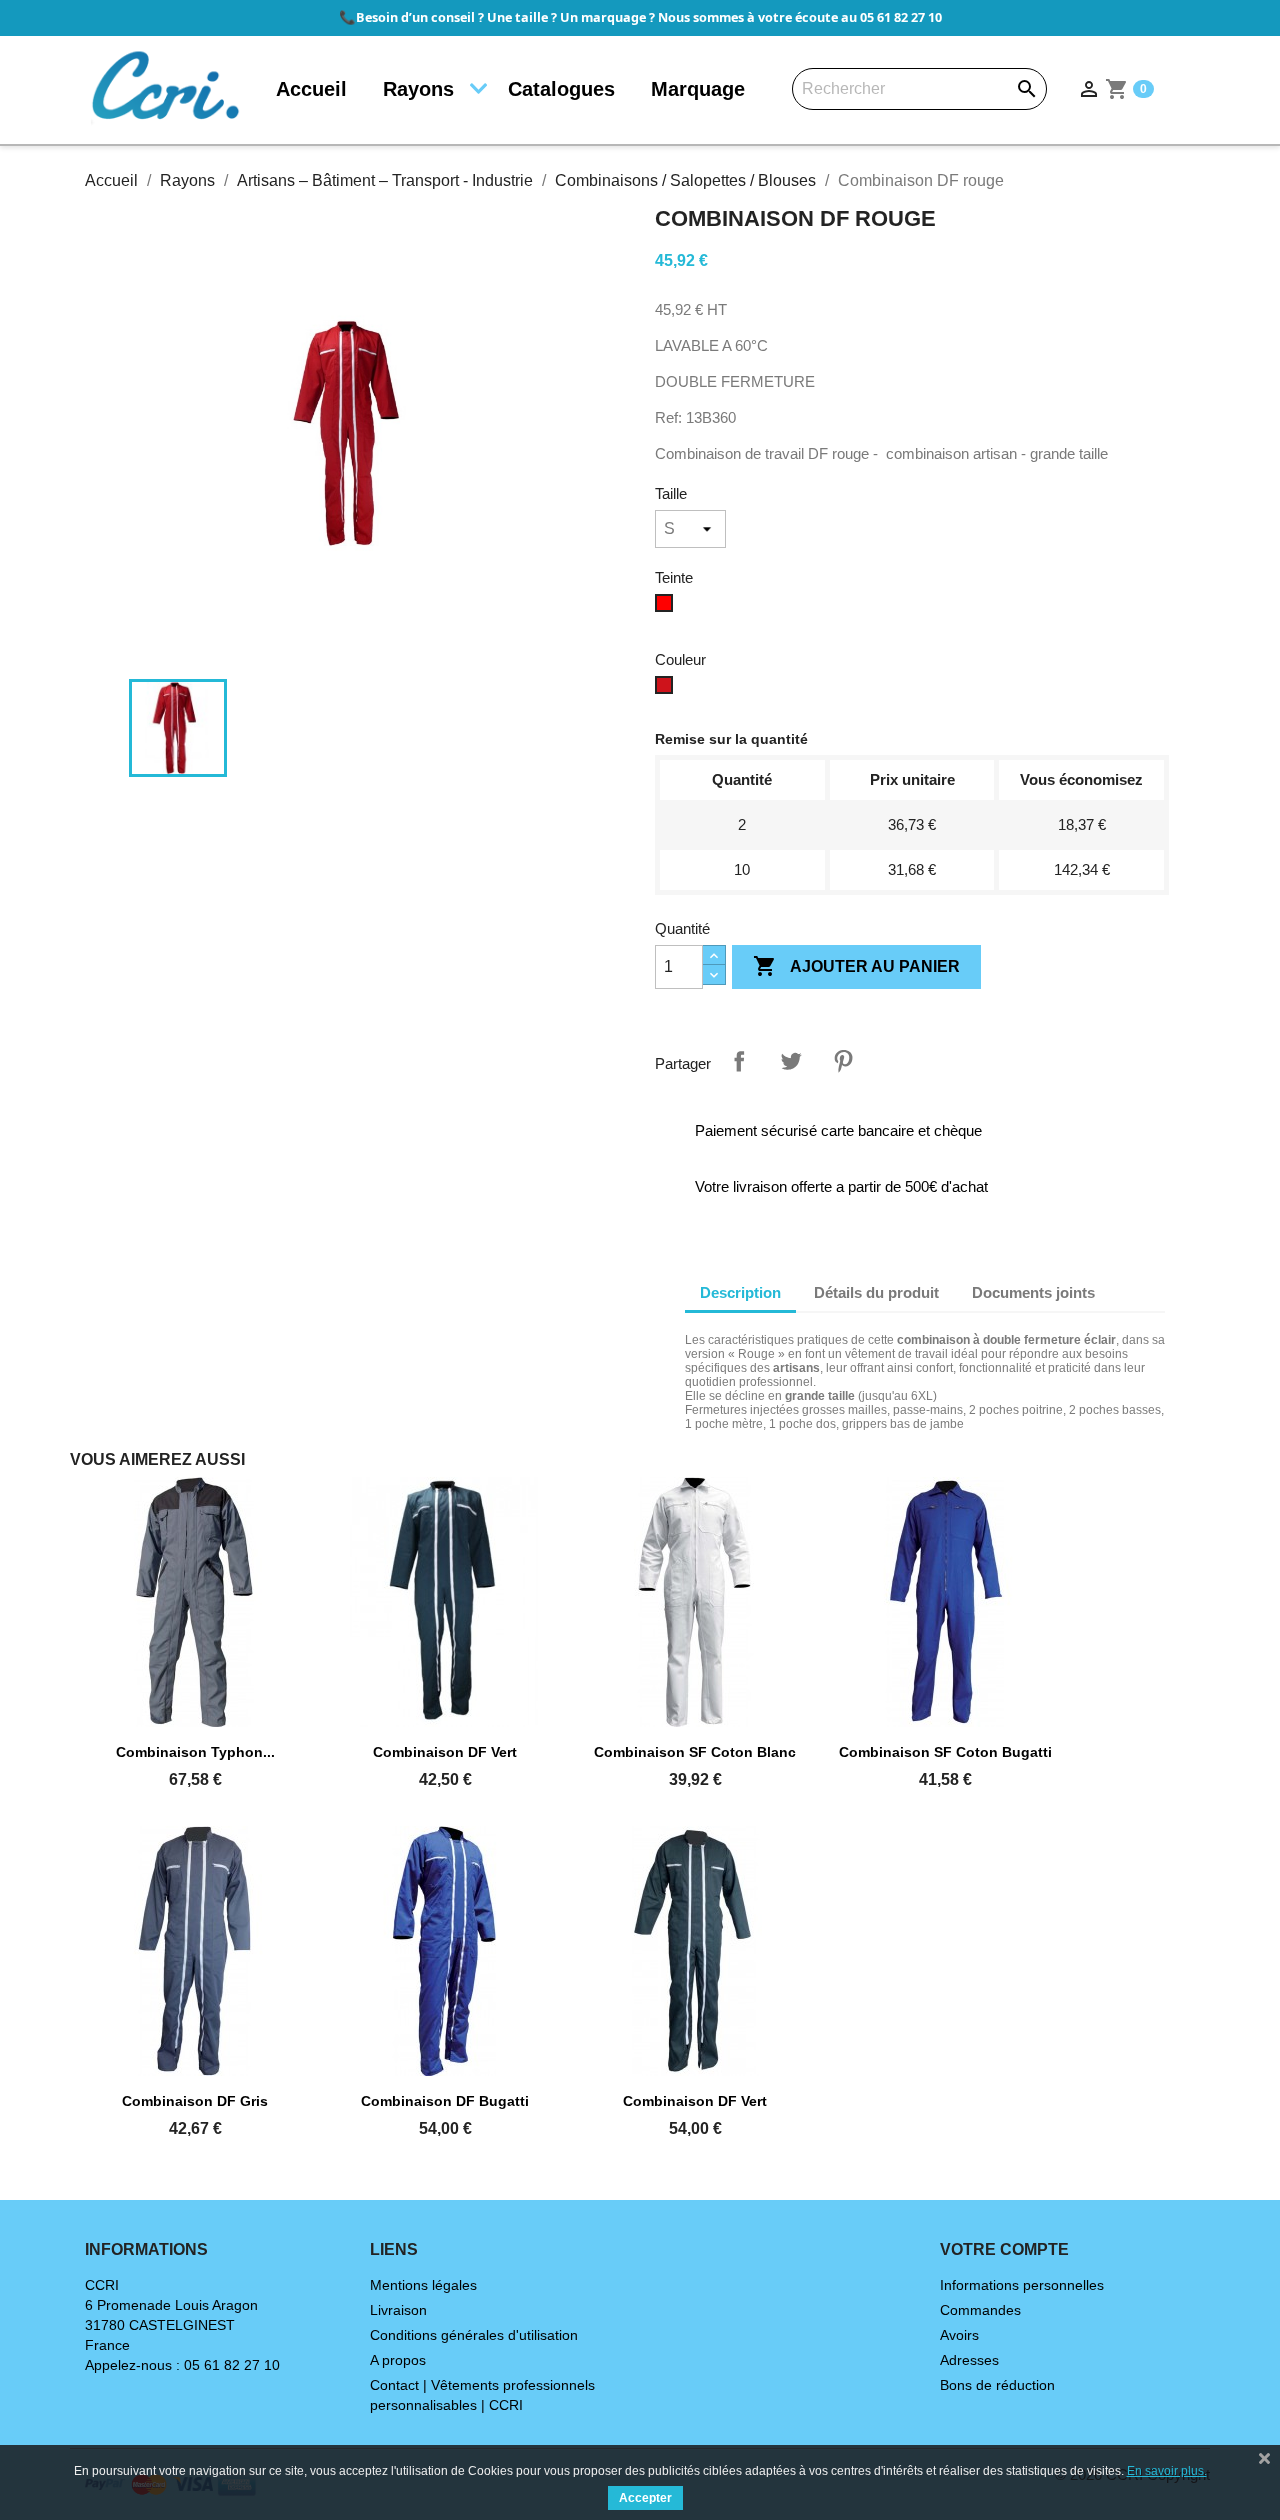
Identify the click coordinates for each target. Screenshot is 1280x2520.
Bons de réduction (997, 2385)
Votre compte (1004, 2249)
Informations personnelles (1022, 2285)
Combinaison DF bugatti (445, 2101)
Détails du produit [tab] (876, 1292)
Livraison (398, 2310)
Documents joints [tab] (1033, 1292)
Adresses (969, 2360)
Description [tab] (740, 1292)
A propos (398, 2360)
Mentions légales (423, 2285)
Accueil (311, 89)
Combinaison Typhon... (195, 1752)
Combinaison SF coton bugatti (945, 1752)
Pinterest (843, 1061)
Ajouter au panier (856, 966)
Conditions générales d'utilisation (474, 2335)
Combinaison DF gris (195, 2101)
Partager (739, 1061)
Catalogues (561, 89)
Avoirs (959, 2335)
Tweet (791, 1061)
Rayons (418, 89)
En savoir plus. (1167, 2471)
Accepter (645, 2498)
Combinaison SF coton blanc (695, 1752)
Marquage (698, 89)
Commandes (980, 2310)
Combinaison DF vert (445, 1752)
